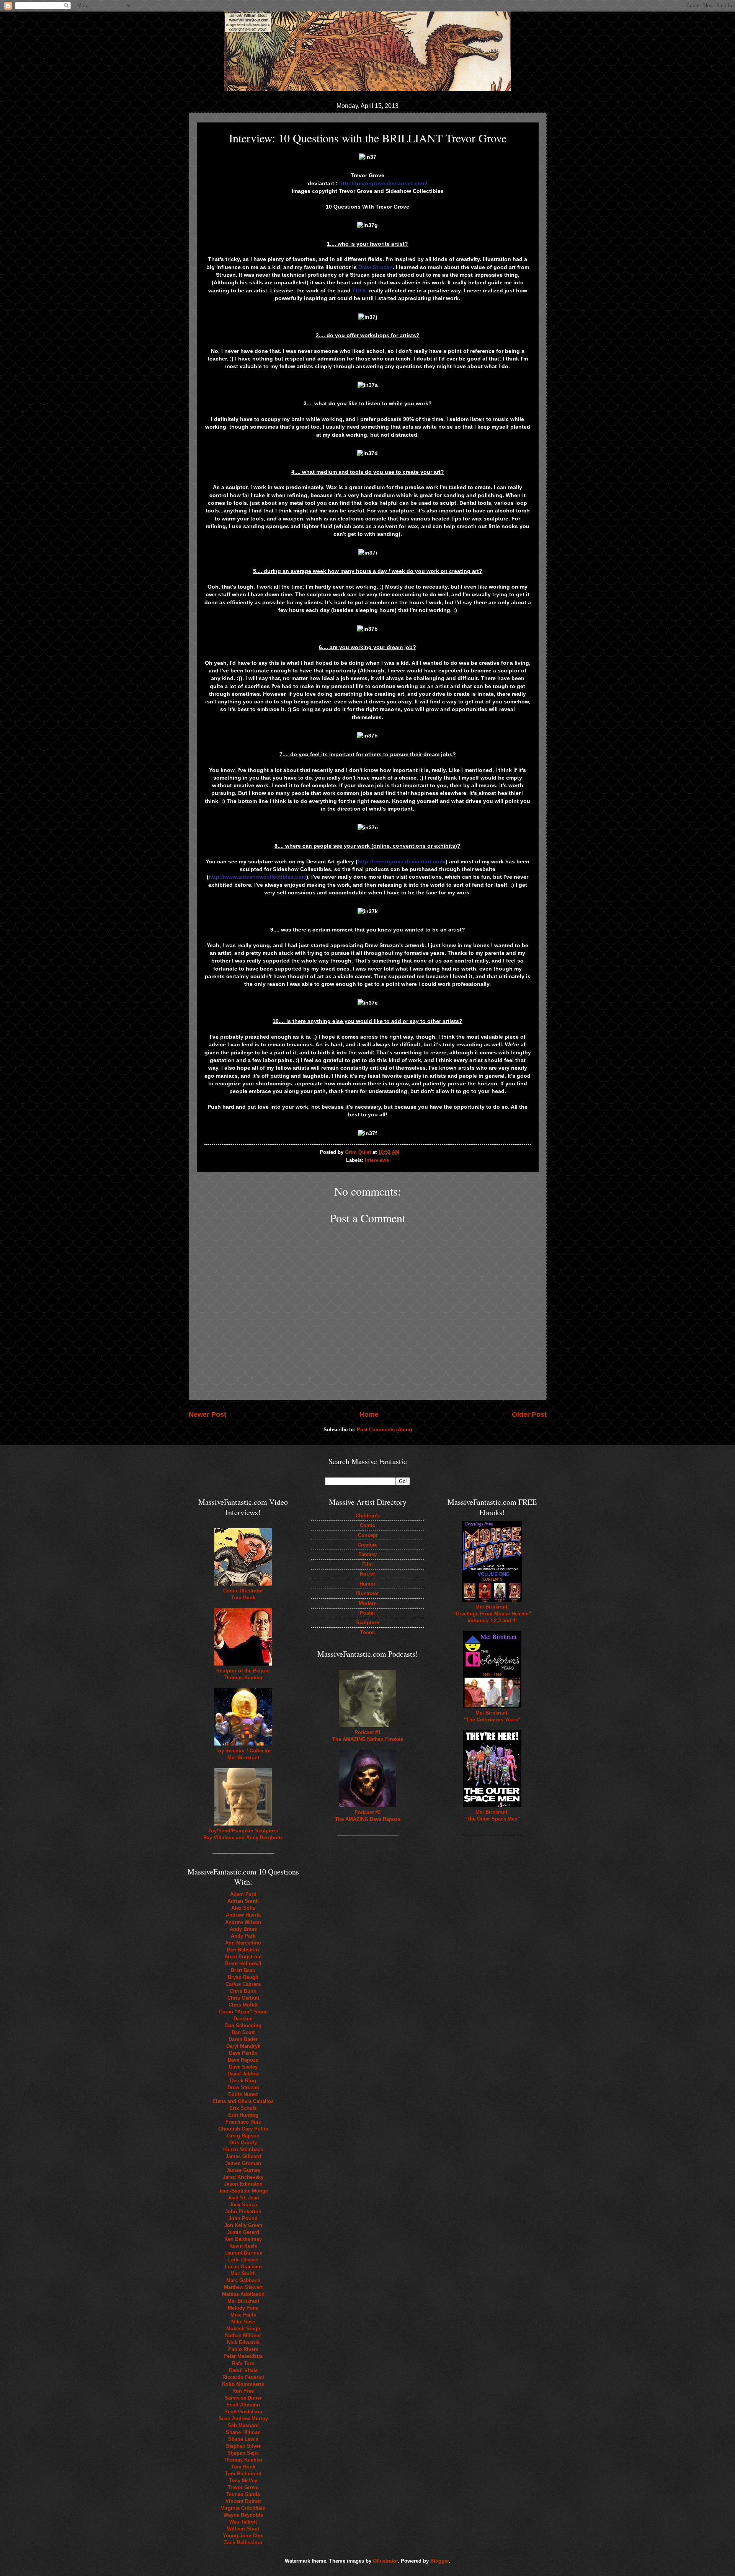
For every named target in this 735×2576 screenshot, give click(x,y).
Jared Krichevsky (243, 2177)
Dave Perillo (243, 2053)
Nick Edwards (243, 2342)
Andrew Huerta (243, 1915)
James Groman (243, 2163)
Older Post (529, 1414)
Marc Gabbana (243, 2280)
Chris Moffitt (243, 2005)
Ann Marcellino (243, 1943)
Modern (368, 1603)
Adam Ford (243, 1894)
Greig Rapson (243, 2136)
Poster (367, 1613)
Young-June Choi (243, 2536)
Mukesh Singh (243, 2329)
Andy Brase (243, 1929)
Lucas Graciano (243, 2267)
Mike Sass (243, 2322)
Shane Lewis (243, 2439)
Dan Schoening (243, 2025)
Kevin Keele (243, 2246)
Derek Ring (243, 2081)
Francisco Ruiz (243, 2122)
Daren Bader (243, 2039)
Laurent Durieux (243, 2253)
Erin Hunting (243, 2115)
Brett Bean (243, 1970)
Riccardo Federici (243, 2377)
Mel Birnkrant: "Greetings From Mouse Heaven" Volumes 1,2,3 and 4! (492, 1614)
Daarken (243, 2019)
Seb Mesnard (243, 2425)
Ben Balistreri (243, 1950)
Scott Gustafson (243, 2412)
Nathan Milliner (243, 2335)
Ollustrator (385, 2561)
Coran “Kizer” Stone (243, 2012)
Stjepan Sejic (243, 2453)
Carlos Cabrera (243, 1984)
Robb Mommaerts (243, 2384)
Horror (367, 1574)
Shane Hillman (243, 2432)
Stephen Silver (243, 2446)
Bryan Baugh (243, 1977)
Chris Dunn (243, 1991)
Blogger (439, 2561)
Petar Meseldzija (243, 2356)
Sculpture (367, 1622)
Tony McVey (243, 2481)
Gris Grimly (243, 2143)
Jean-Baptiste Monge (243, 2191)
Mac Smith (243, 2273)
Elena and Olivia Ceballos (243, 2101)
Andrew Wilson (243, 1922)
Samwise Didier (243, 2398)
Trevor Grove (243, 2487)
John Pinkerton (243, 2211)
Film (367, 1564)
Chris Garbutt (243, 1998)
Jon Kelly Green (243, 2225)
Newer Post (207, 1414)
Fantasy (367, 1554)
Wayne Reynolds (243, 2515)
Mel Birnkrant (243, 2301)
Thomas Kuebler (243, 2460)
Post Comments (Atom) (384, 1430)
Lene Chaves (243, 2260)
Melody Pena (243, 2308)
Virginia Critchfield (243, 2508)
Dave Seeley (243, 2067)
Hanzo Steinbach (243, 2149)
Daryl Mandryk (243, 2046)
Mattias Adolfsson (243, 2294)
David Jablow (243, 2074)
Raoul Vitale (243, 2370)
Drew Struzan (243, 2087)
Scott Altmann (243, 2405)
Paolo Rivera (243, 2349)
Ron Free (243, 2391)
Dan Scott (243, 2032)
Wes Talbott (243, 2522)
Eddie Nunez (243, 2094)
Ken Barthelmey (243, 2239)
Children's (368, 1516)
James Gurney (243, 2170)
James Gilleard (243, 2156)
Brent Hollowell (243, 1963)
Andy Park (243, 1936)
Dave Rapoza (243, 2060)
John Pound (243, 2218)
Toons (367, 1632)
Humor (367, 1584)
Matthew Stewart (243, 2287)
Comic (367, 1525)
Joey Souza (243, 2205)
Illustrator (367, 1593)
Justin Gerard (243, 2232)
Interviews (377, 1160)
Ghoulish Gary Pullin (243, 2129)
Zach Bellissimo (243, 2543)
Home (369, 1414)
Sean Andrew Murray (243, 2419)
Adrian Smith (243, 1901)
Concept (368, 1535)
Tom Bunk (243, 2467)
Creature (367, 1545)
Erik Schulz (243, 2108)
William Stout (243, 2529)
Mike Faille (243, 2315)
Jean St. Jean (243, 2198)
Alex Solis (243, 1908)
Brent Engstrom (243, 1957)
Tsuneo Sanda (243, 2494)
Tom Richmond (243, 2474)
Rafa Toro (243, 2363)
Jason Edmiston (243, 2184)
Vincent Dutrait (243, 2501)
